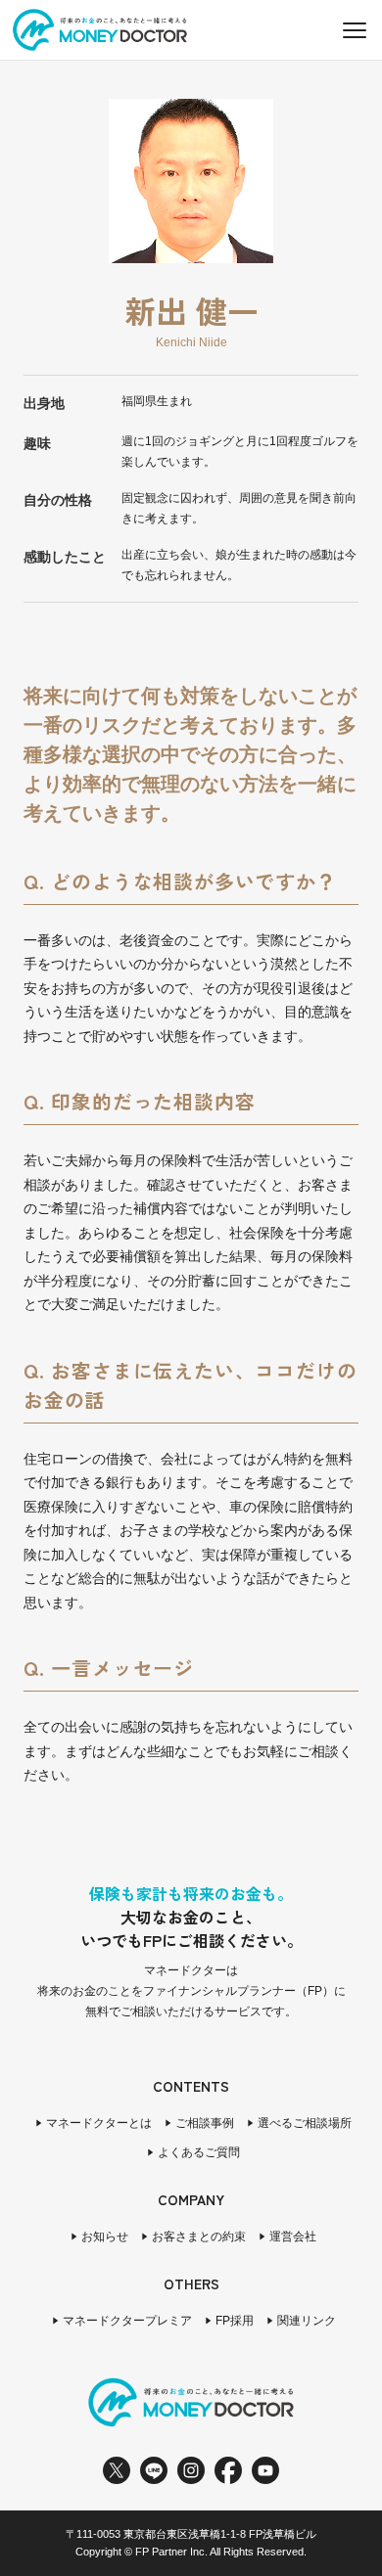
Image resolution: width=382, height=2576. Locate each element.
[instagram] (191, 2470)
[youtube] (265, 2470)
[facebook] (228, 2470)
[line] (154, 2470)
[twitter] (117, 2470)
